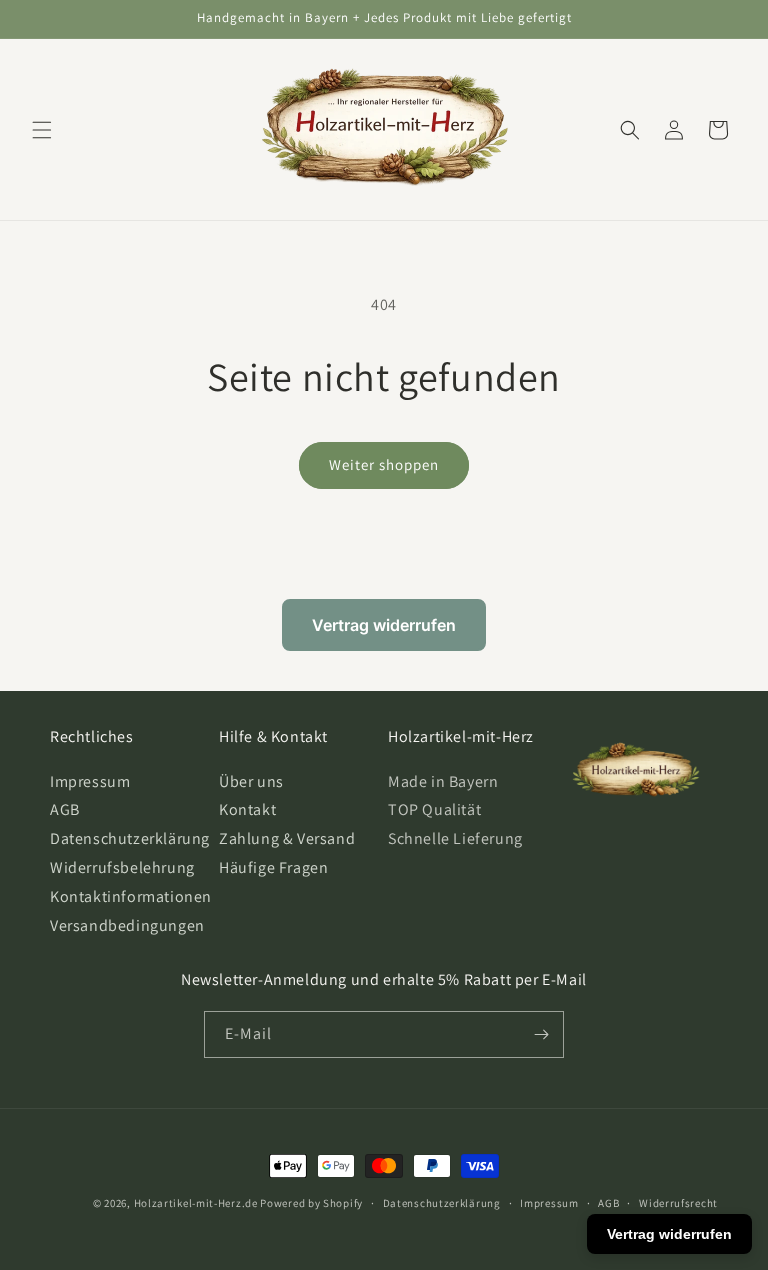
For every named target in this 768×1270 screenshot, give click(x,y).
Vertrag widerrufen (384, 625)
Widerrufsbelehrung (122, 867)
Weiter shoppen (384, 464)
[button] (42, 130)
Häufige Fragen (273, 867)
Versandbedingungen (127, 925)
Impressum (90, 781)
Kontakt (247, 809)
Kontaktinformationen (131, 896)
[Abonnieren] (541, 1034)
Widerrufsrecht (678, 1203)
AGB (65, 809)
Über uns (251, 781)
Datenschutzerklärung (130, 838)
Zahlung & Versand (287, 838)
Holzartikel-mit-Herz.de (196, 1203)
